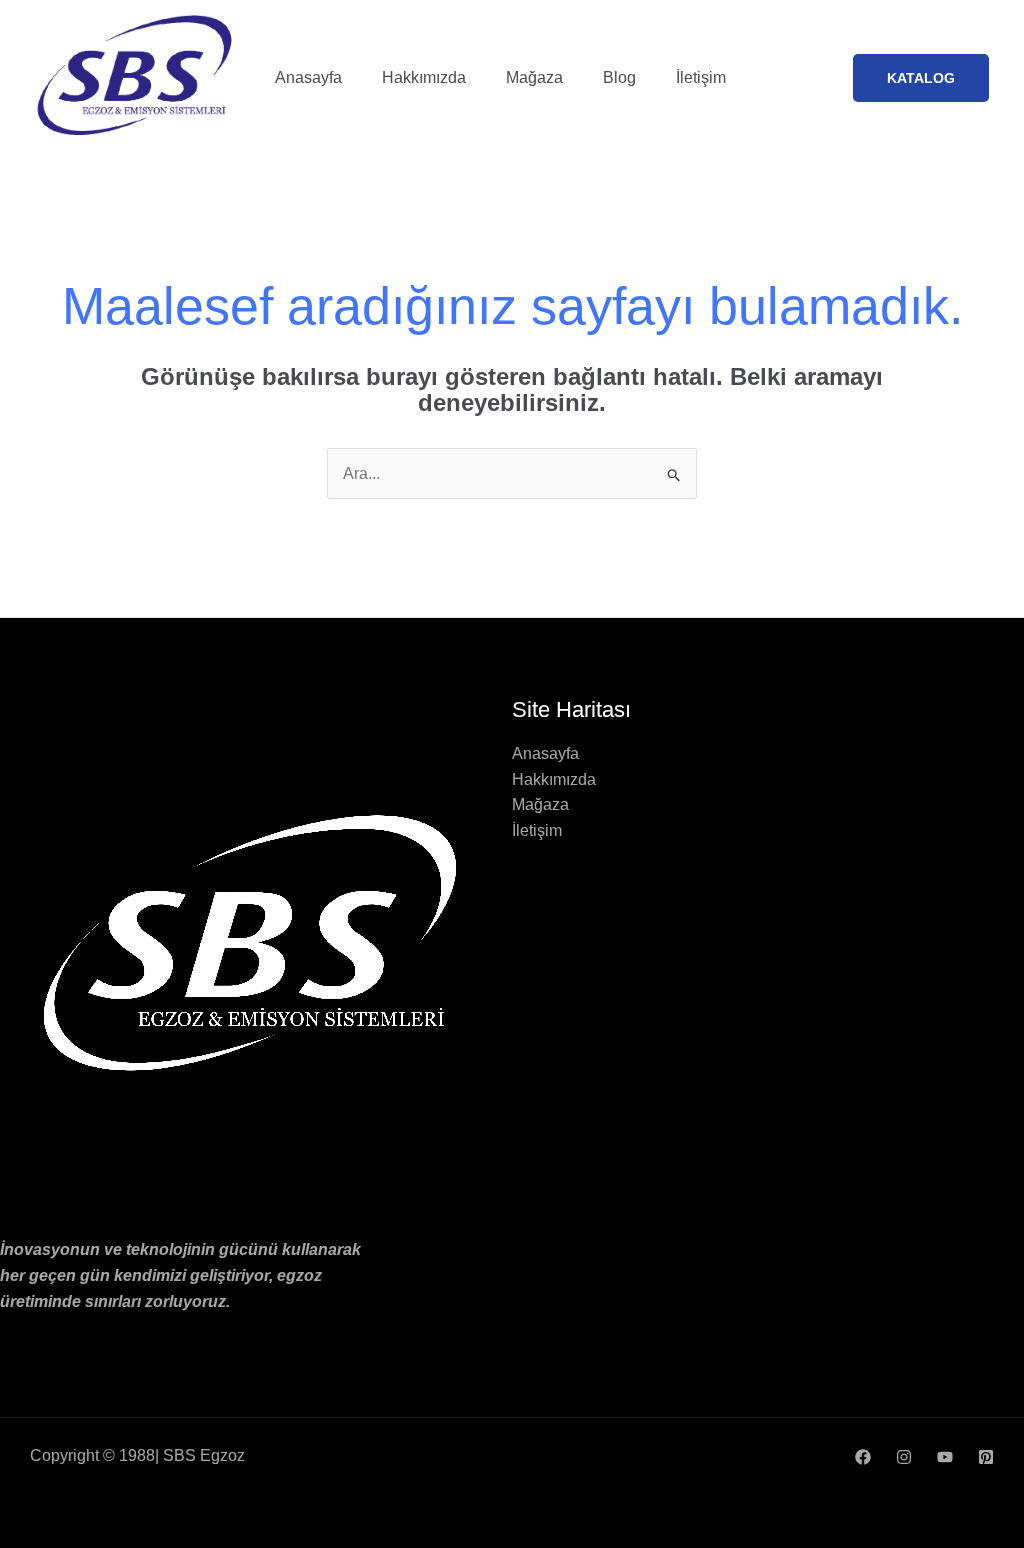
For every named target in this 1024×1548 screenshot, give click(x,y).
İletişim (701, 77)
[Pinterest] (986, 1457)
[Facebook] (863, 1457)
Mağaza (534, 77)
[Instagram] (904, 1457)
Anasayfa (308, 77)
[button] (921, 78)
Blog (619, 77)
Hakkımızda (424, 77)
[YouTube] (945, 1457)
